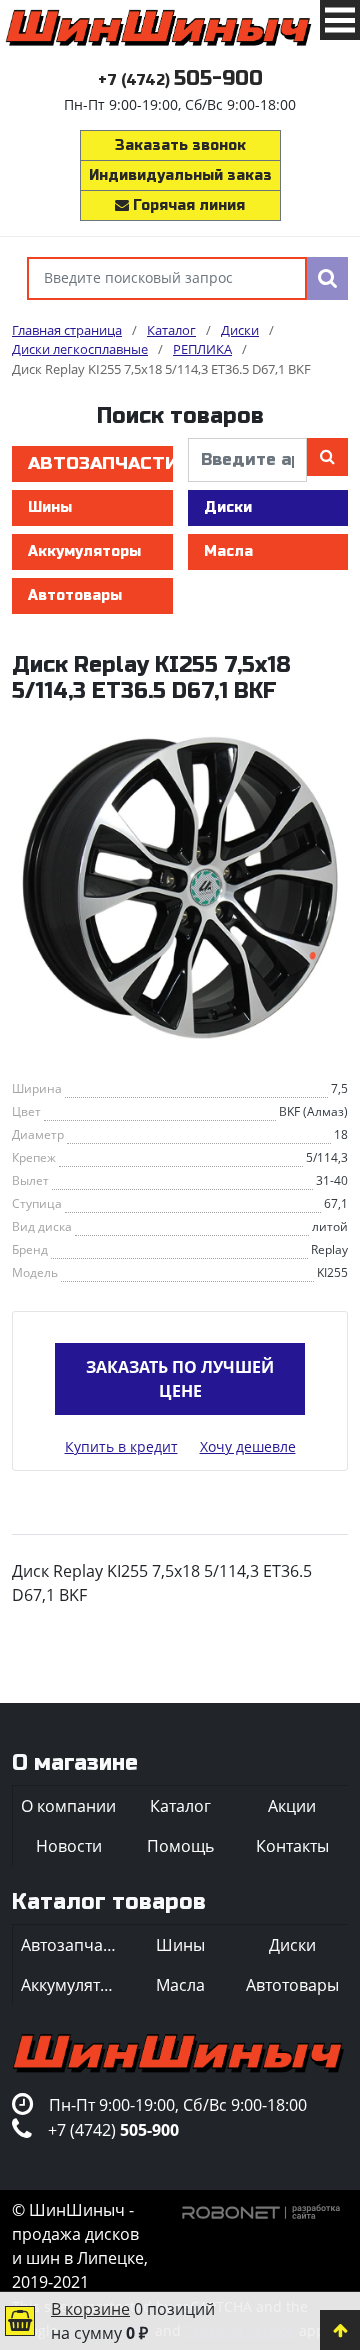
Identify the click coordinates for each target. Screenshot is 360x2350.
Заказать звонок (180, 145)
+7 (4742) (180, 80)
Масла (228, 551)
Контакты (292, 1846)
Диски (228, 507)
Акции (292, 1806)
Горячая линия (187, 205)
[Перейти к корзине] (20, 2321)
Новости (69, 1846)
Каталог (180, 1806)
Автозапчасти (100, 463)
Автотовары (75, 595)
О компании (68, 1806)
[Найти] (327, 278)
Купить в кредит (121, 1446)
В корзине (90, 2309)
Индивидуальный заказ (180, 175)
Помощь (180, 1846)
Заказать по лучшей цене (180, 1379)
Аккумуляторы (84, 551)
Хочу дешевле (248, 1446)
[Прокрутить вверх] (340, 2330)
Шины (50, 507)
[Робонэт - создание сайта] (261, 2210)
